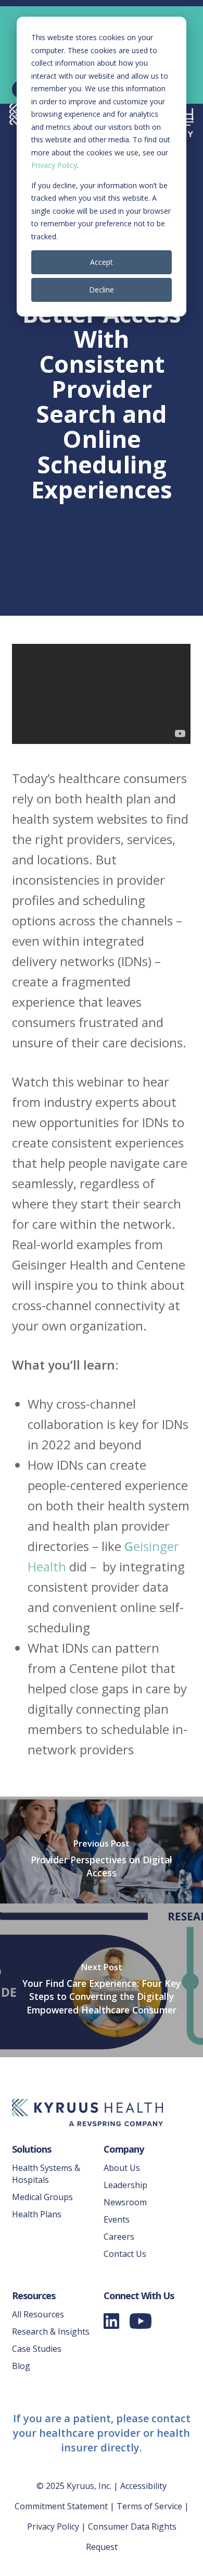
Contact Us (125, 2254)
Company (124, 2149)
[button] (188, 122)
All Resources (38, 2314)
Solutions (31, 2149)
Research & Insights (51, 2331)
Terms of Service (149, 2506)
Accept (102, 262)
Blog (21, 2366)
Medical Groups (42, 2197)
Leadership (125, 2185)
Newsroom (125, 2202)
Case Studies (37, 2349)
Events (117, 2219)
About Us (122, 2168)
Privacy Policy (54, 165)
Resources (34, 2296)
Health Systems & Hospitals (46, 2174)
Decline (102, 290)
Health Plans (37, 2214)
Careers (119, 2237)
